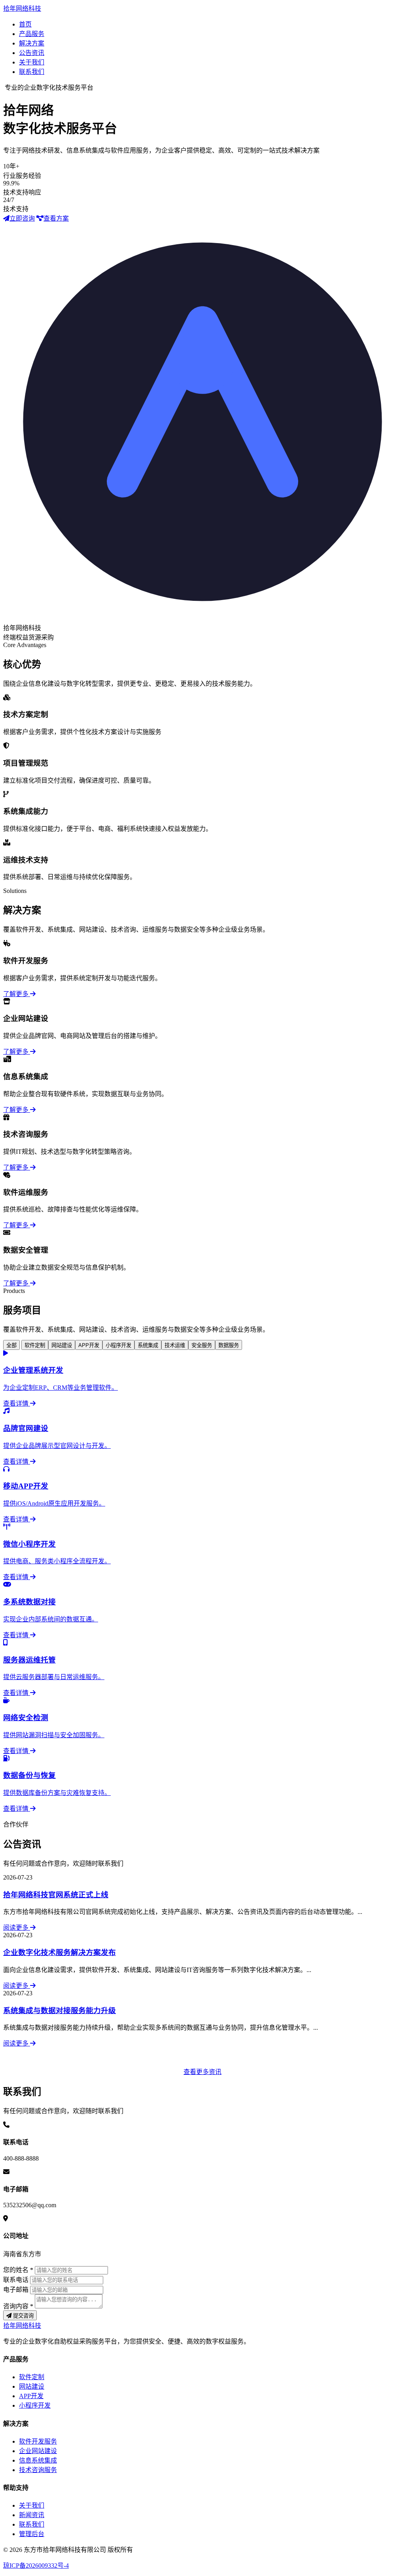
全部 (11, 1345)
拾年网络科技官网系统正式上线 (56, 1895)
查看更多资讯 (202, 2072)
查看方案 (56, 218)
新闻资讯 (32, 2515)
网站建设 (62, 1345)
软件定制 (35, 1345)
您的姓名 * (18, 2270)
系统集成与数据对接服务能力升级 (60, 2011)
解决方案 (32, 43)
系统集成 (148, 1345)
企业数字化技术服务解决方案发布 (60, 1952)
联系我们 (32, 72)
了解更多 (17, 994)
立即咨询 (22, 218)
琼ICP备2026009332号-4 (36, 2566)
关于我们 (32, 62)
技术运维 (175, 1345)
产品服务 (32, 34)
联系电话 (16, 2280)
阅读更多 (17, 1928)
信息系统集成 (38, 2460)
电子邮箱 (16, 2290)
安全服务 (202, 1345)
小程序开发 (118, 1345)
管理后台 (32, 2534)
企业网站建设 (38, 2451)
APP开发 (89, 1345)
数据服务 (229, 1345)
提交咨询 (23, 2316)
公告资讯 (32, 53)
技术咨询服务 (38, 2470)
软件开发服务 (38, 2441)
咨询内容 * (18, 2306)
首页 (25, 24)
